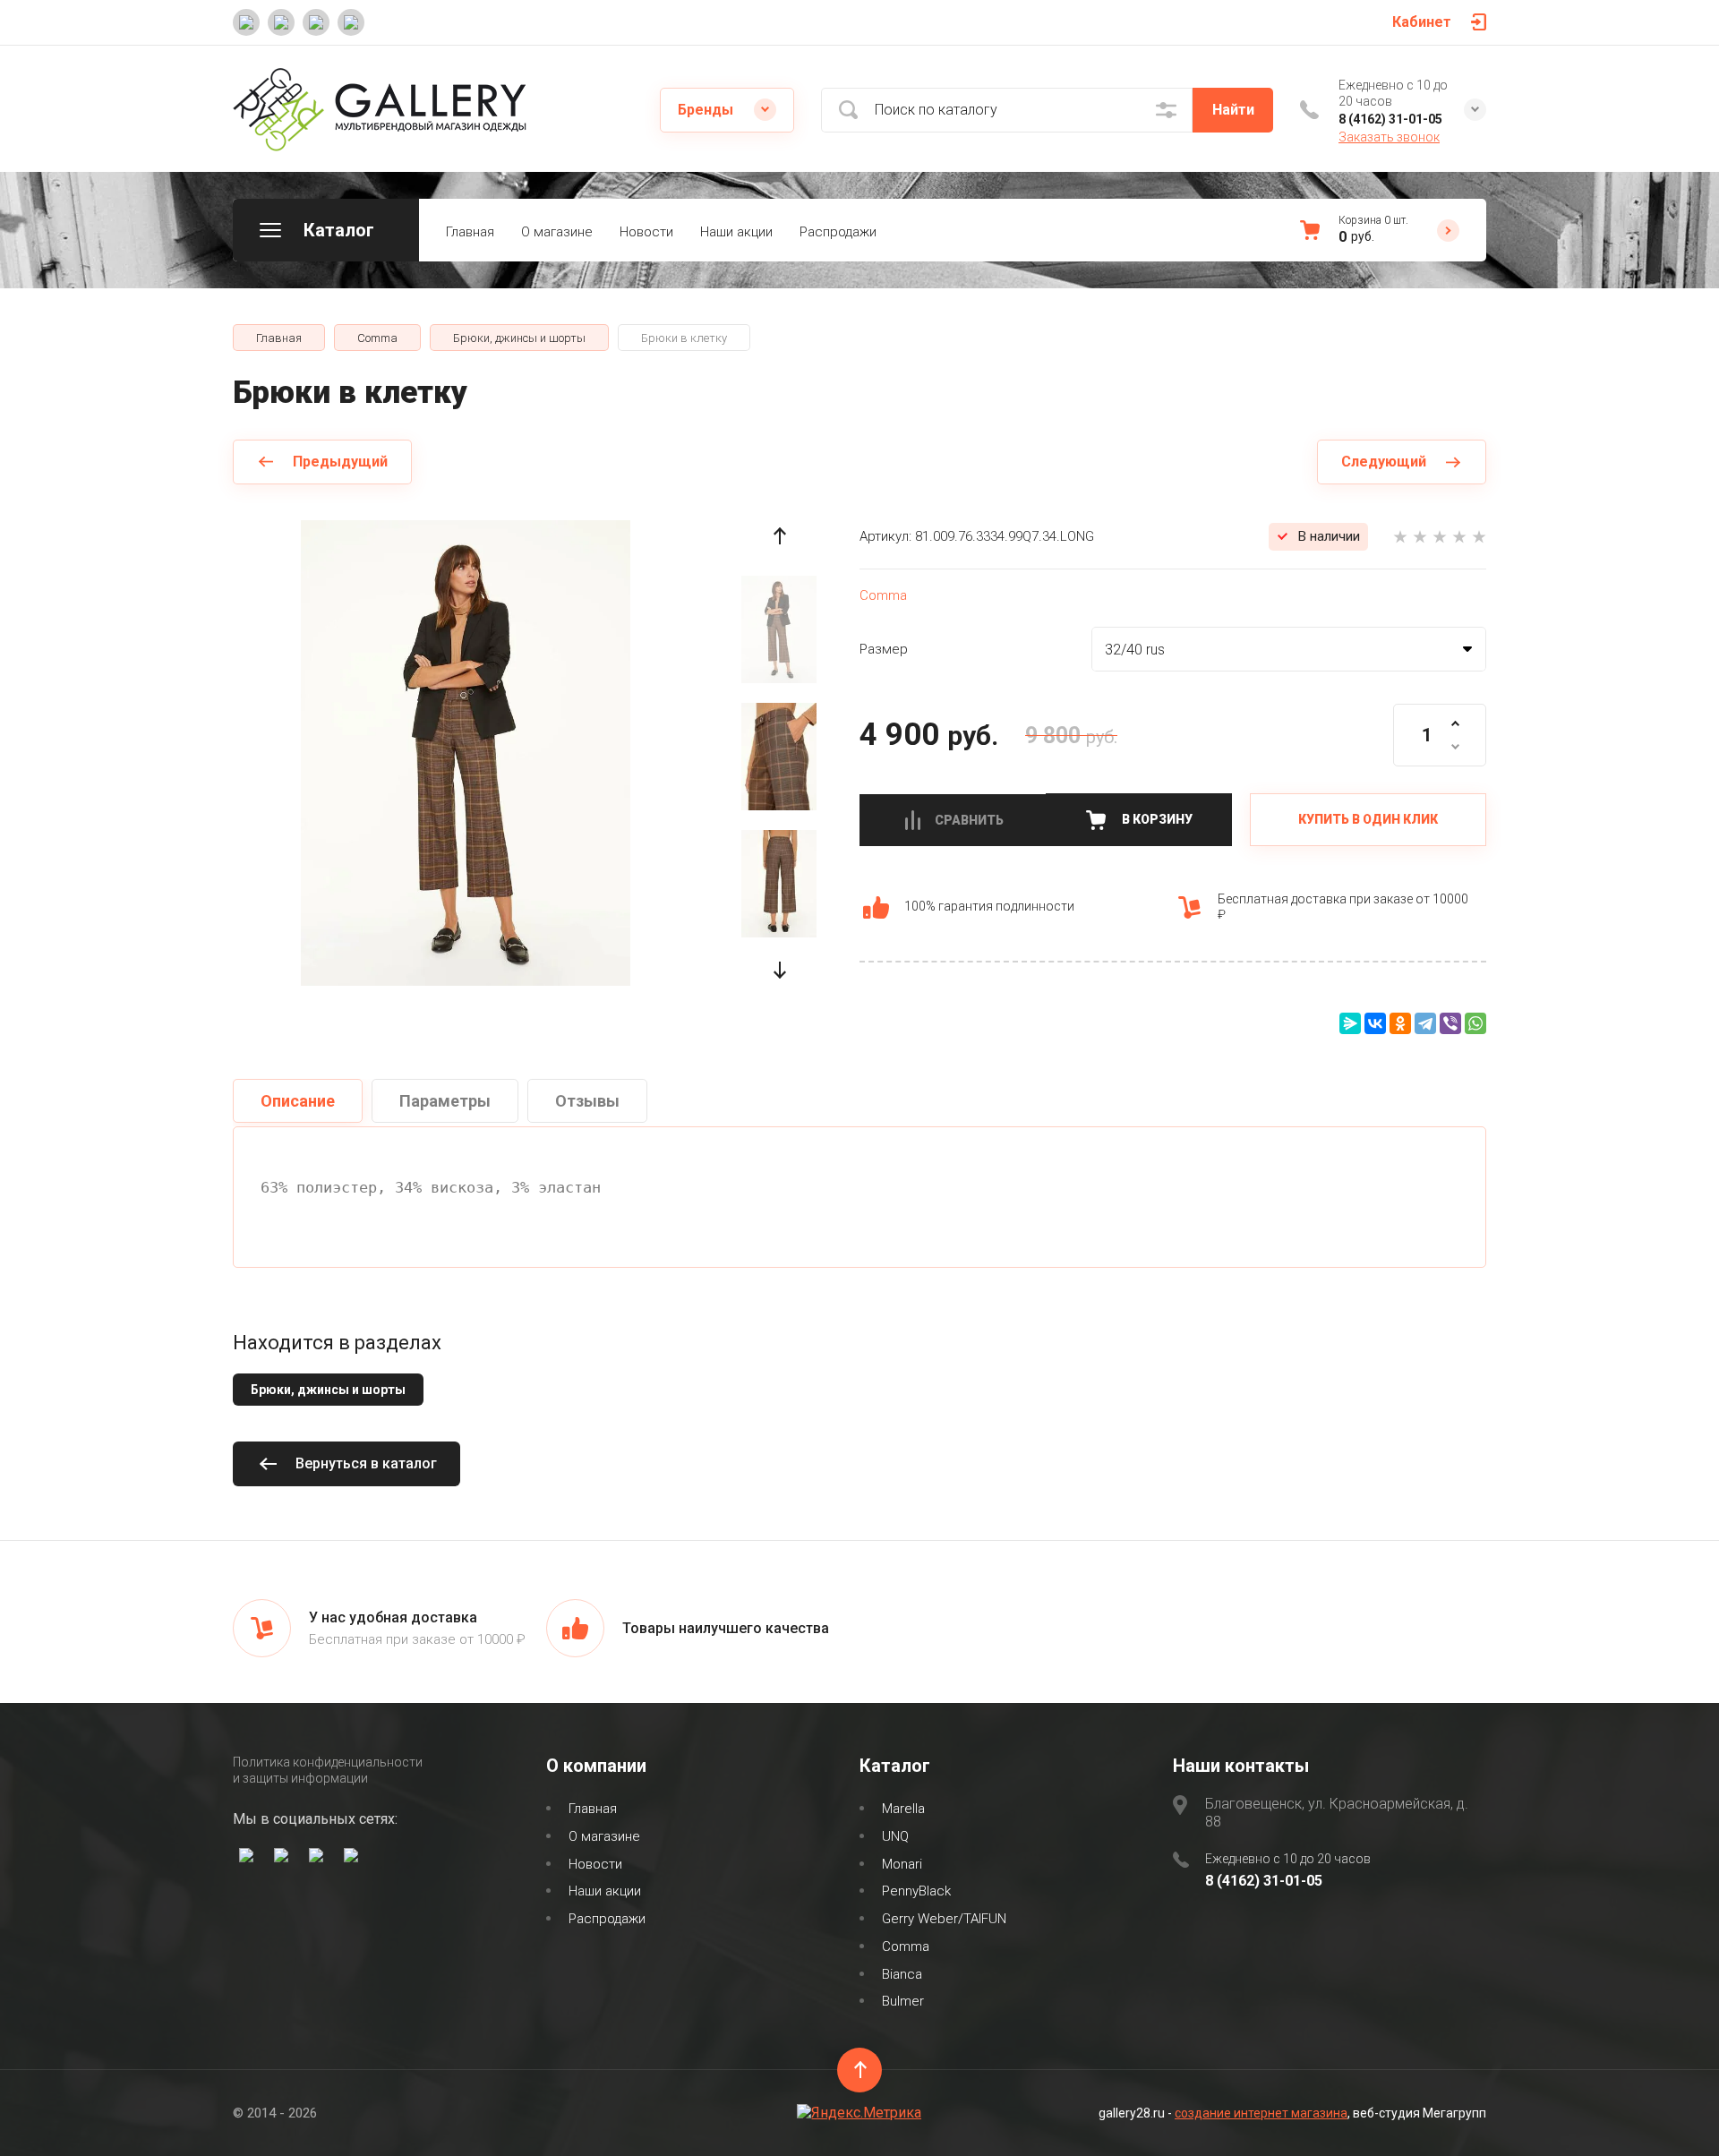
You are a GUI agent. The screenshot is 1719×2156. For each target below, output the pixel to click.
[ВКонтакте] (1375, 1023)
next (779, 970)
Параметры (445, 1101)
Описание (298, 1101)
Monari (902, 1864)
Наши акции (736, 232)
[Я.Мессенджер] (1350, 1023)
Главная (470, 232)
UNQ (895, 1836)
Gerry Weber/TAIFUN (944, 1919)
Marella (903, 1809)
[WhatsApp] (1475, 1023)
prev (779, 536)
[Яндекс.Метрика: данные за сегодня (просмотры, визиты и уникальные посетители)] (859, 2113)
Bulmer (903, 2001)
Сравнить (969, 820)
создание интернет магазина (1261, 2113)
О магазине (557, 232)
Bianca (902, 1974)
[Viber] (1450, 1023)
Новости (646, 232)
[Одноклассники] (1400, 1023)
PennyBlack (916, 1891)
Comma (883, 595)
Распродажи (838, 232)
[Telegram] (1425, 1023)
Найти (1233, 110)
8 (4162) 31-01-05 (1390, 119)
